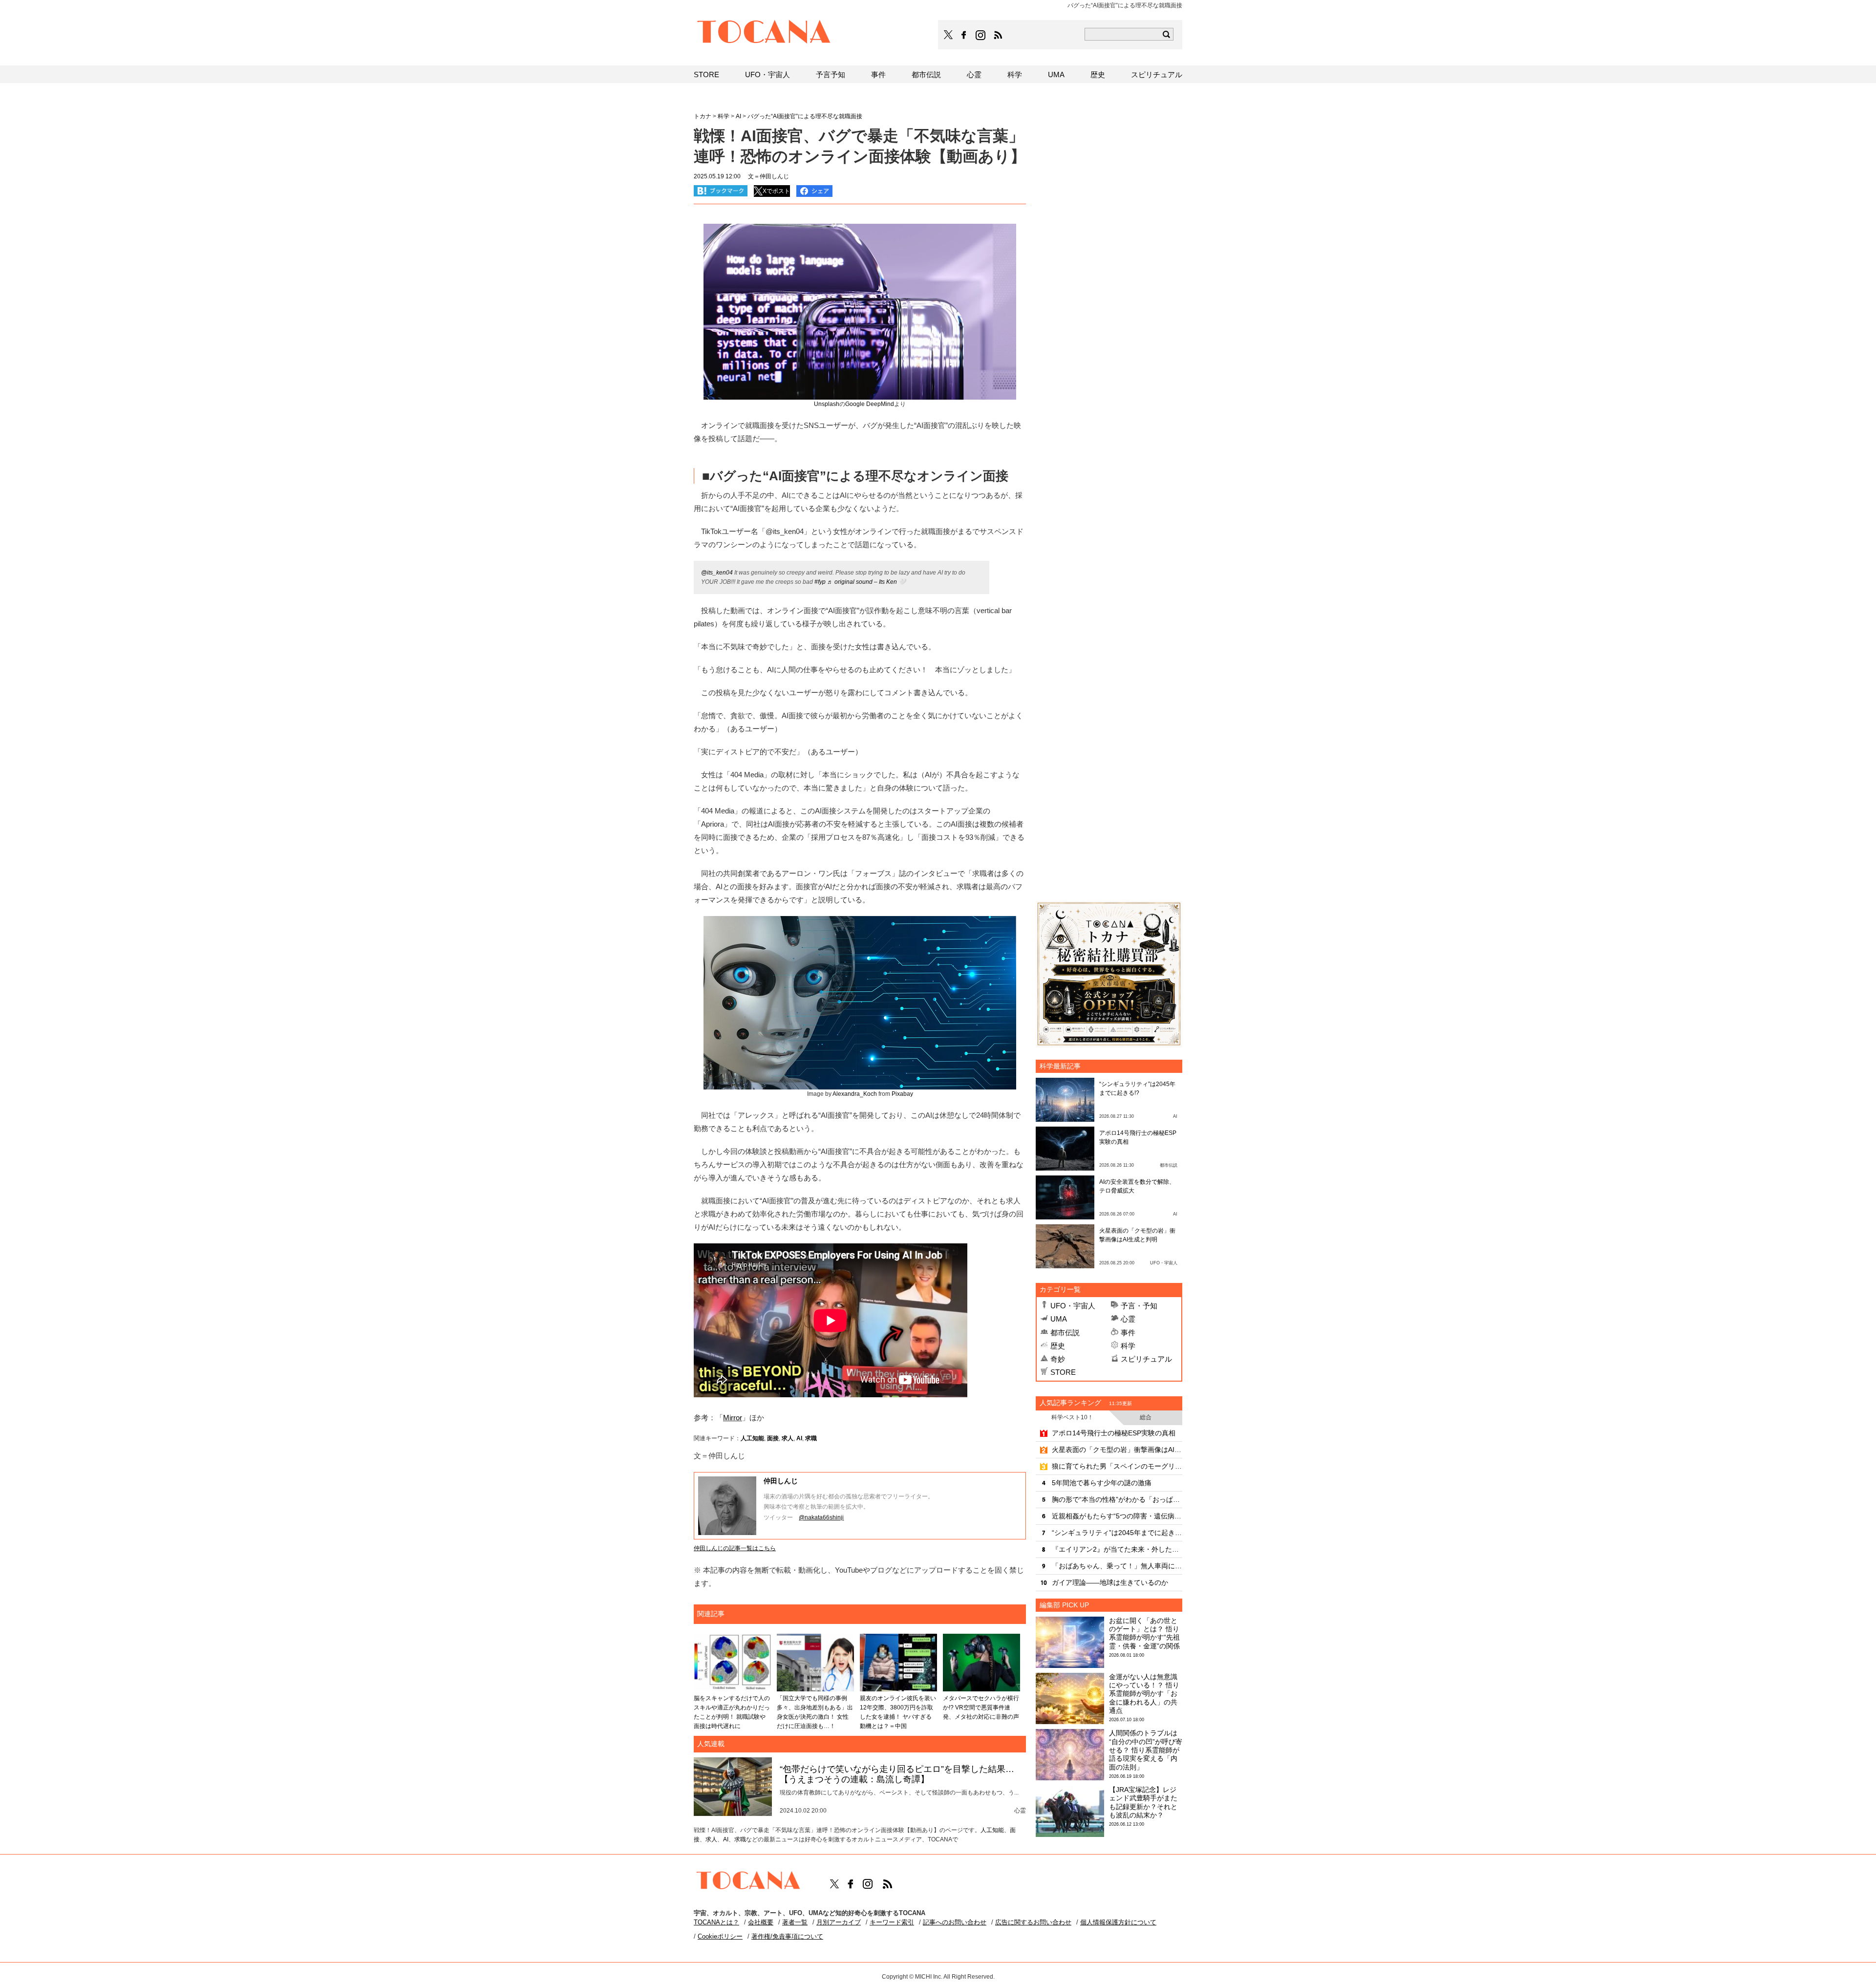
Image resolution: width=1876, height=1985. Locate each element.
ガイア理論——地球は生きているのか (1110, 1582)
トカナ (703, 116)
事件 (1128, 1333)
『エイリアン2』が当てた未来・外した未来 (1117, 1549)
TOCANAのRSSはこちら (998, 35)
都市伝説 (1065, 1333)
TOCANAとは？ (716, 1922)
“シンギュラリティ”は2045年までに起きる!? (1117, 1533)
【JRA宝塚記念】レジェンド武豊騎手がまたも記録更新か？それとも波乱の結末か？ (1143, 1802)
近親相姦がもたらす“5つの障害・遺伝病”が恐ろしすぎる (1117, 1516)
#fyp (820, 582)
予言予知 (831, 75)
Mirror (733, 1418)
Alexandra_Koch (855, 1094)
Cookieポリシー (720, 1936)
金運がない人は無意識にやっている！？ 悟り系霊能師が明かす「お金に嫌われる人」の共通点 (1144, 1694)
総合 (1146, 1417)
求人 (788, 1438)
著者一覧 (795, 1922)
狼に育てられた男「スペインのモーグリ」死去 (1117, 1466)
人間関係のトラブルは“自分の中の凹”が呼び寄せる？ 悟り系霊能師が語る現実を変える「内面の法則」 (1146, 1750)
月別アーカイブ (839, 1922)
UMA (1059, 1319)
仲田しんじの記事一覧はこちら (735, 1548)
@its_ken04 (717, 573)
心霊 (1128, 1319)
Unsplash (827, 404)
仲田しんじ (781, 1481)
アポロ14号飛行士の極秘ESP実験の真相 (1114, 1433)
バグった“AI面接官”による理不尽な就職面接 (805, 116)
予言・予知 (1139, 1306)
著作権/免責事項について (787, 1936)
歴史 (1058, 1346)
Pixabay (902, 1094)
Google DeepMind (870, 404)
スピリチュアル (1146, 1359)
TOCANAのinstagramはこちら (981, 35)
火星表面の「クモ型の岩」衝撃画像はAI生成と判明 (1117, 1450)
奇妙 (1058, 1359)
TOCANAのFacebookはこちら (964, 35)
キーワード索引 (892, 1922)
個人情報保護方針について (1118, 1922)
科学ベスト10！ (1072, 1417)
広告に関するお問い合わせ (1033, 1922)
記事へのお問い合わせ (955, 1922)
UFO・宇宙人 (1073, 1306)
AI (799, 1438)
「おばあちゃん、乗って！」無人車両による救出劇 (1117, 1566)
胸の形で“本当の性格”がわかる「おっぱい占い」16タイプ (1117, 1499)
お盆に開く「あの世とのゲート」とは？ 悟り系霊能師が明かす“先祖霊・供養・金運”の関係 (1144, 1633)
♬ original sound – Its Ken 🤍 (866, 582)
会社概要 (761, 1922)
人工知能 (752, 1438)
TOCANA (764, 33)
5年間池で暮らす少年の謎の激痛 (1102, 1483)
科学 (1128, 1346)
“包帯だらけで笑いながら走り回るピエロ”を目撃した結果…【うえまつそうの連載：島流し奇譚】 (897, 1774)
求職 (811, 1438)
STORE (1063, 1372)
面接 (773, 1438)
